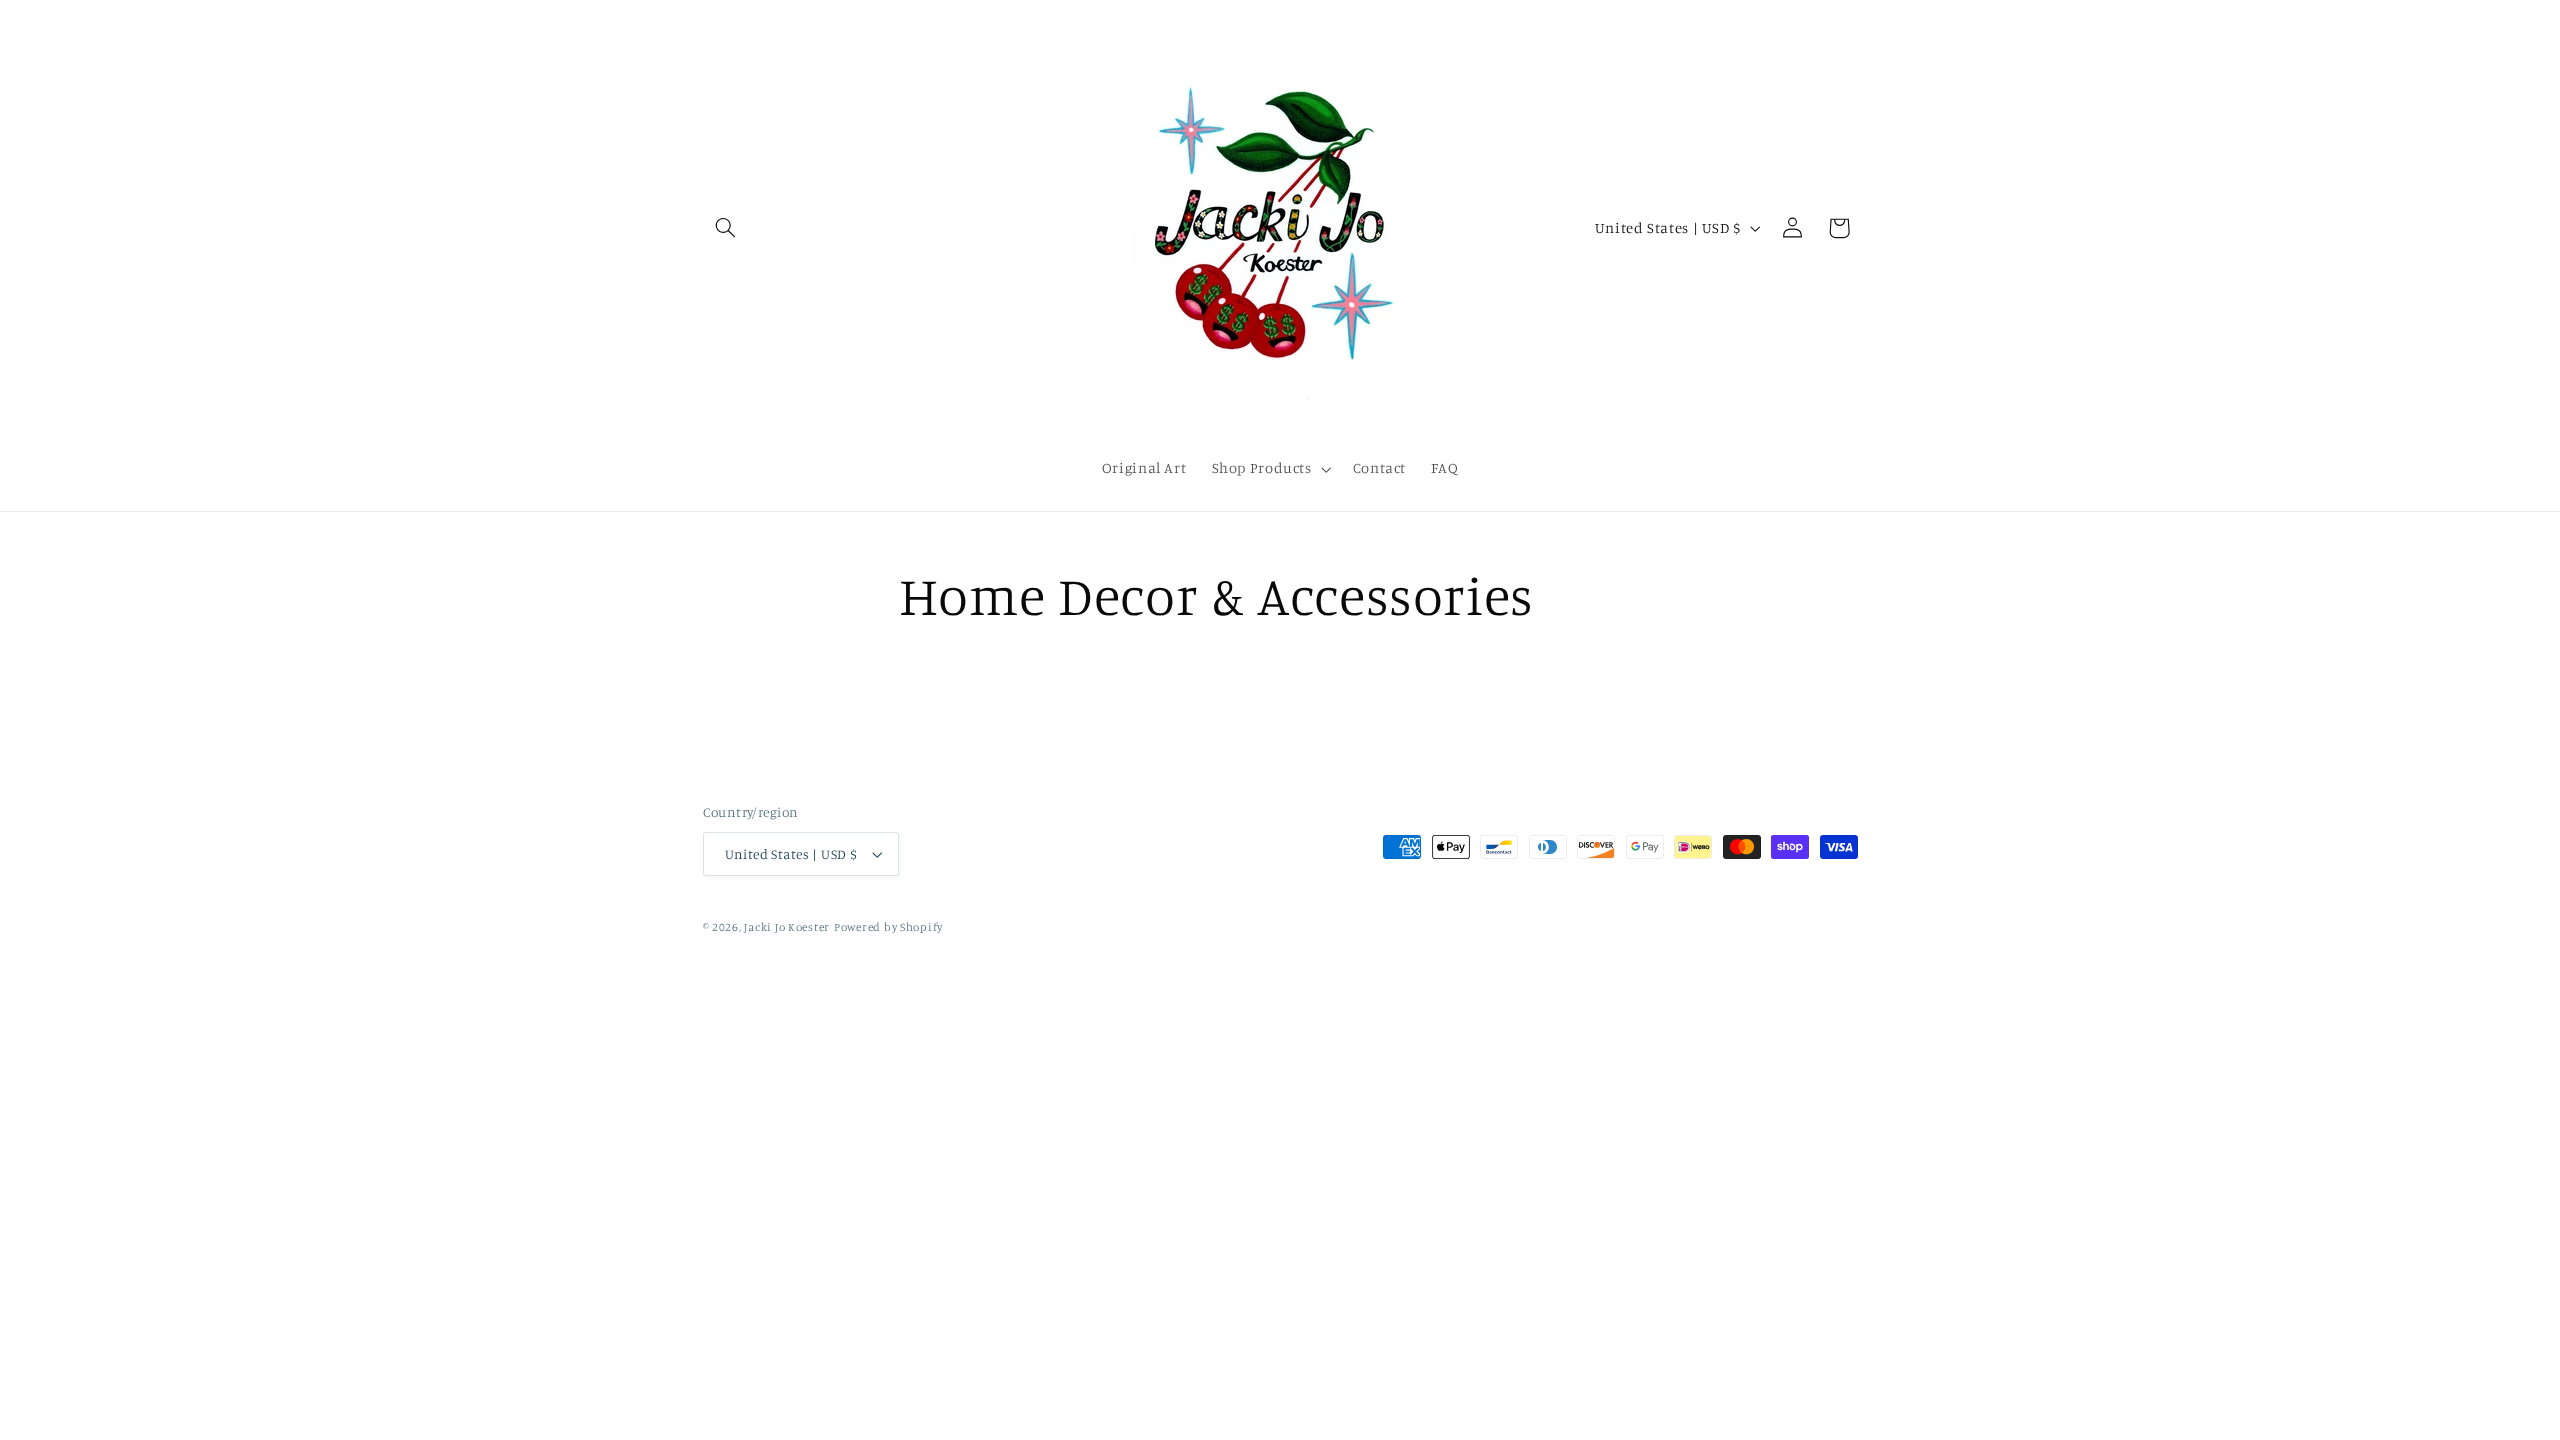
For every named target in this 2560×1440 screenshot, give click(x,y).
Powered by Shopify (888, 927)
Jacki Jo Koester (787, 927)
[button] (726, 228)
